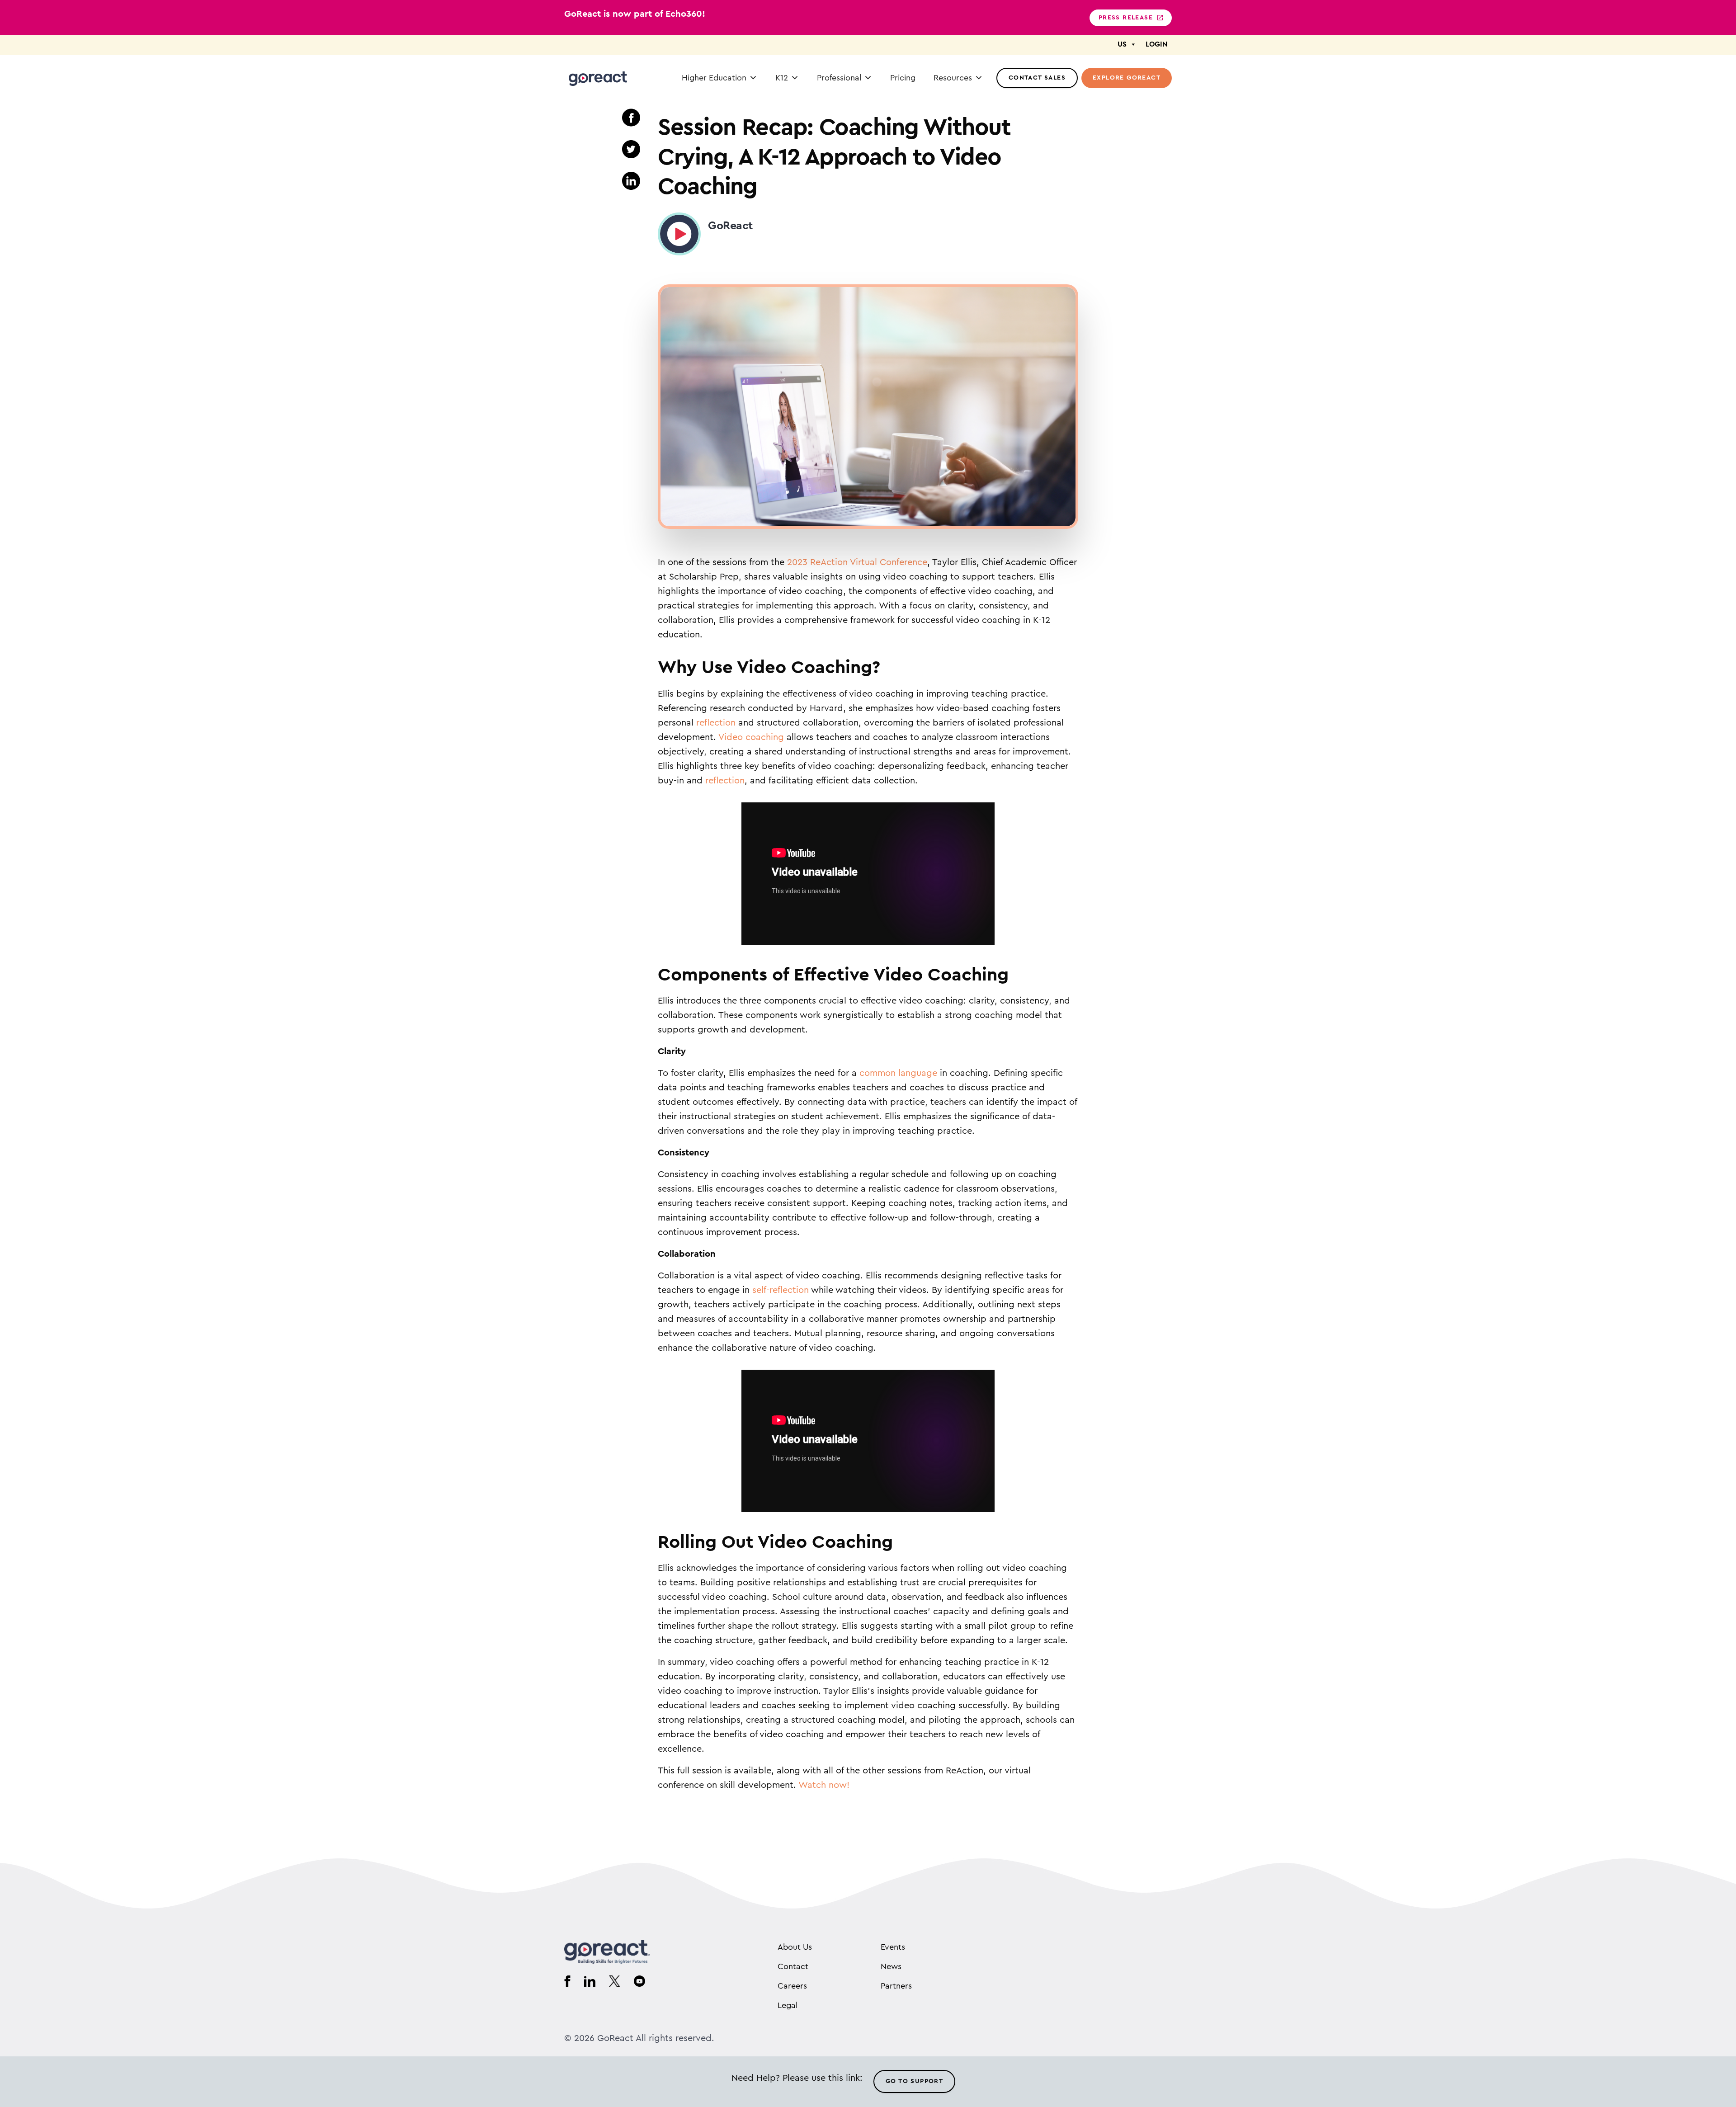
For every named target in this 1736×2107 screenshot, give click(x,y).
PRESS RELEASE (1126, 18)
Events (893, 1947)
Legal (788, 2005)
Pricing (903, 78)
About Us (795, 1947)
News (891, 1966)
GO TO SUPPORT (914, 2081)
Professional (839, 78)
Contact (793, 1966)
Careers (792, 1986)
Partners (896, 1986)
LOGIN (1156, 44)
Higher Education (714, 78)
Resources (953, 78)
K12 (782, 78)
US (1122, 44)
